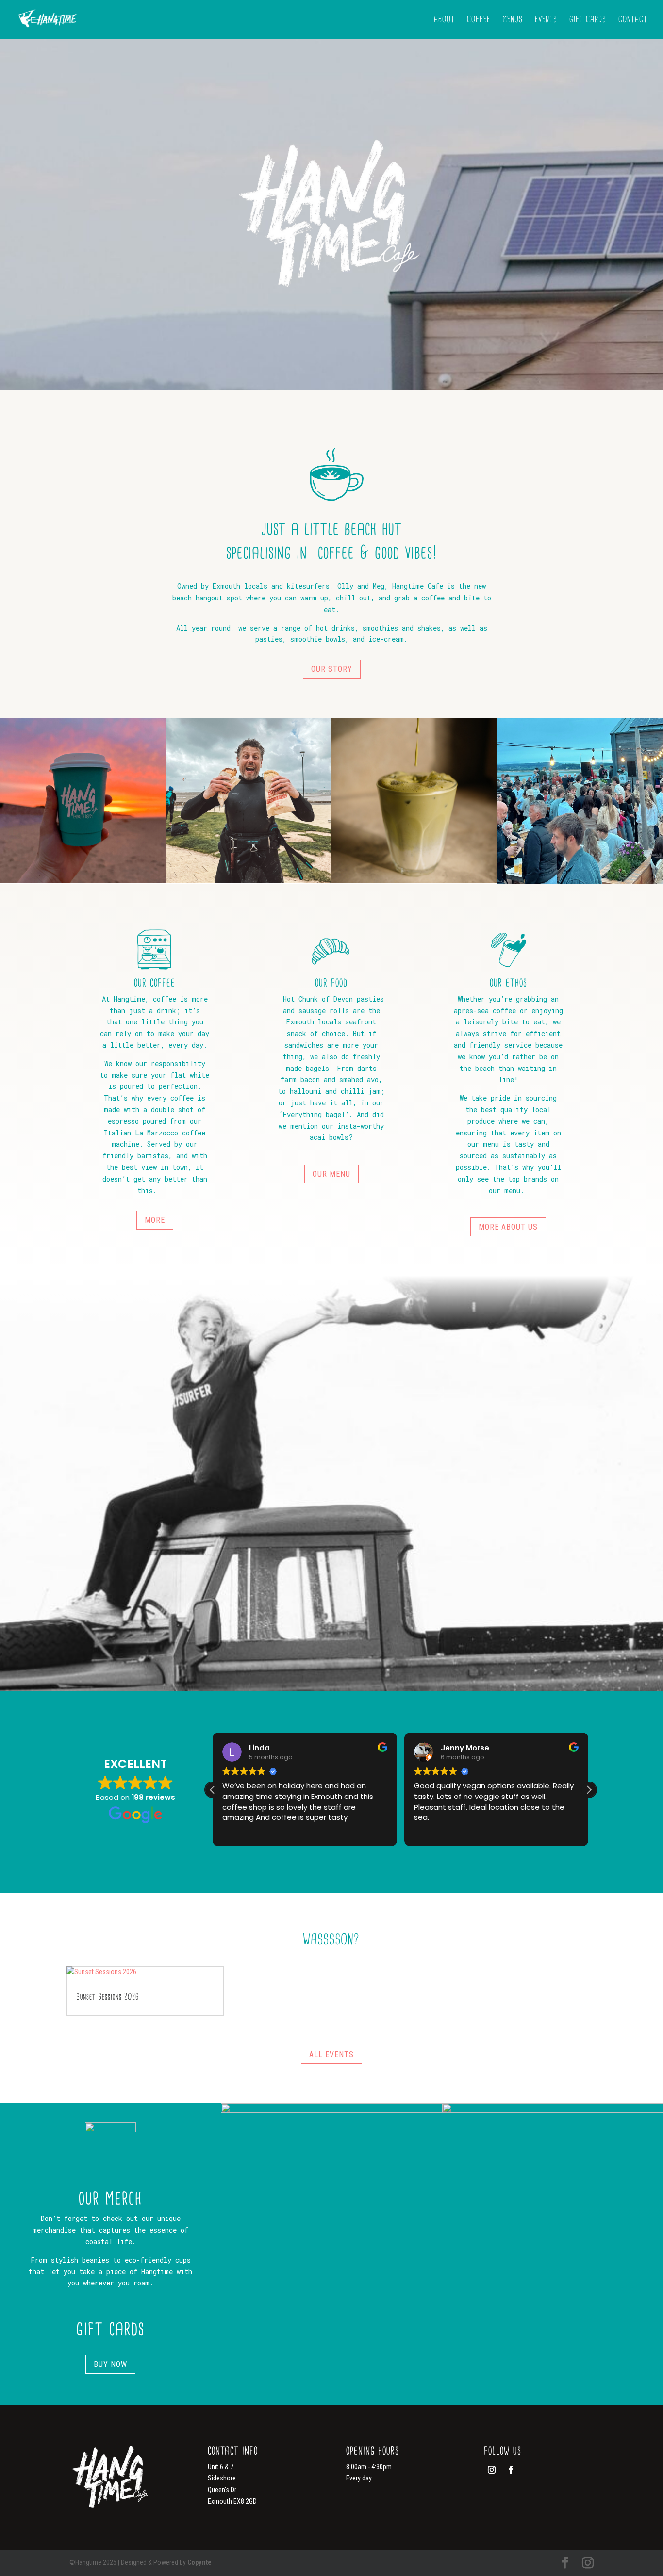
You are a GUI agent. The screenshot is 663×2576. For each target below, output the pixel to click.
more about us (508, 1227)
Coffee (479, 20)
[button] (589, 1790)
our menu (331, 1174)
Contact (633, 20)
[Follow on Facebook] (511, 2470)
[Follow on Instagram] (492, 2470)
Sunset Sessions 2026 (108, 1997)
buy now (110, 2364)
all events (331, 2054)
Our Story (332, 669)
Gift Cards (588, 20)
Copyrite (199, 2562)
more (155, 1220)
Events (546, 20)
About (444, 20)
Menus (513, 20)
